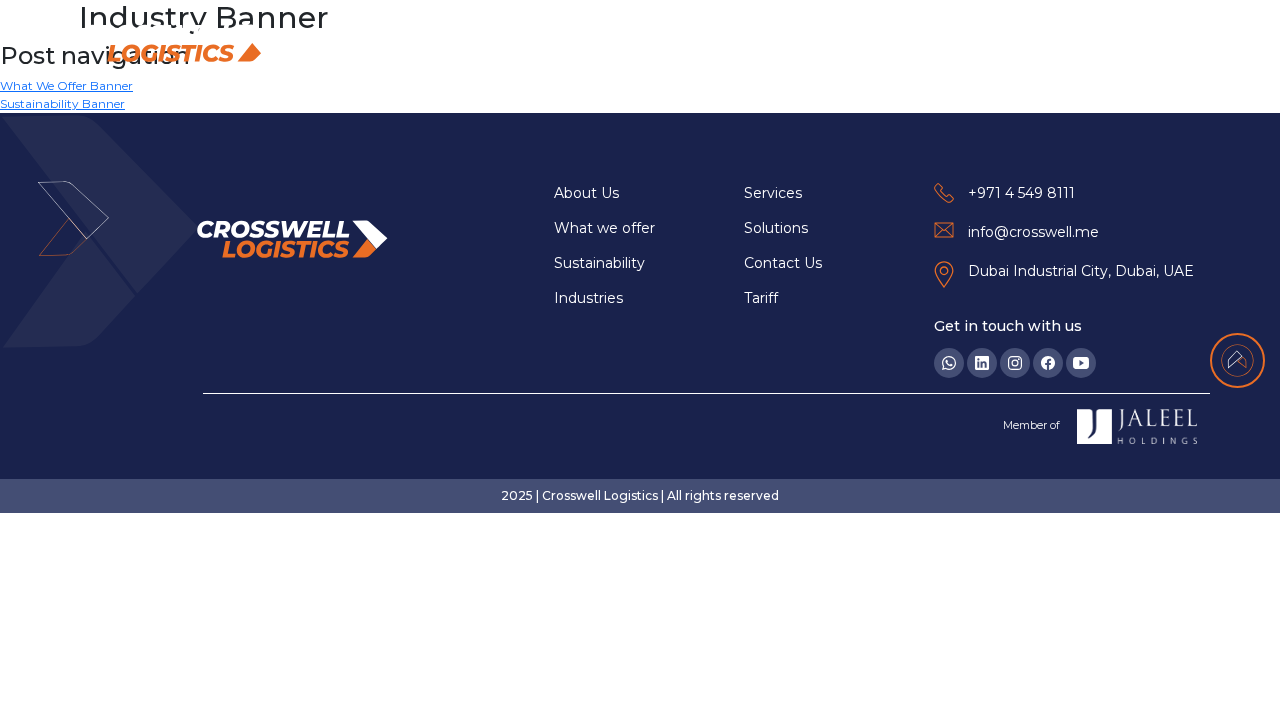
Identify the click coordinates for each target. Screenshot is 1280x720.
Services (1057, 43)
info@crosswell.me (1033, 232)
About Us (535, 43)
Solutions (971, 43)
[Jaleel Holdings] (1137, 426)
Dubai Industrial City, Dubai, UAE (1081, 271)
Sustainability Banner (62, 103)
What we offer (604, 228)
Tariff (761, 298)
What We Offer (645, 43)
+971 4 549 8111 (1021, 193)
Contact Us (1150, 43)
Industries (759, 43)
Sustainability (866, 43)
